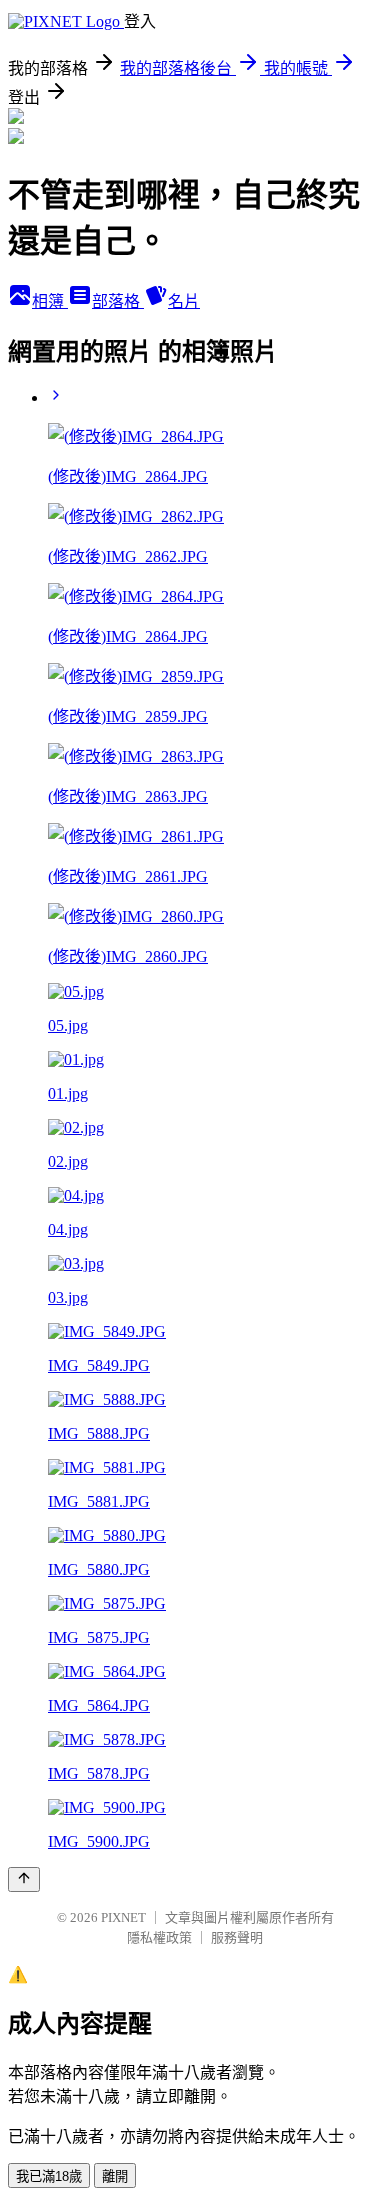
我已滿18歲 (49, 2176)
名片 (184, 301)
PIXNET (123, 1917)
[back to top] (24, 1879)
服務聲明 (237, 1937)
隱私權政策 (159, 1937)
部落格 (118, 301)
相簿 (50, 301)
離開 (115, 2176)
